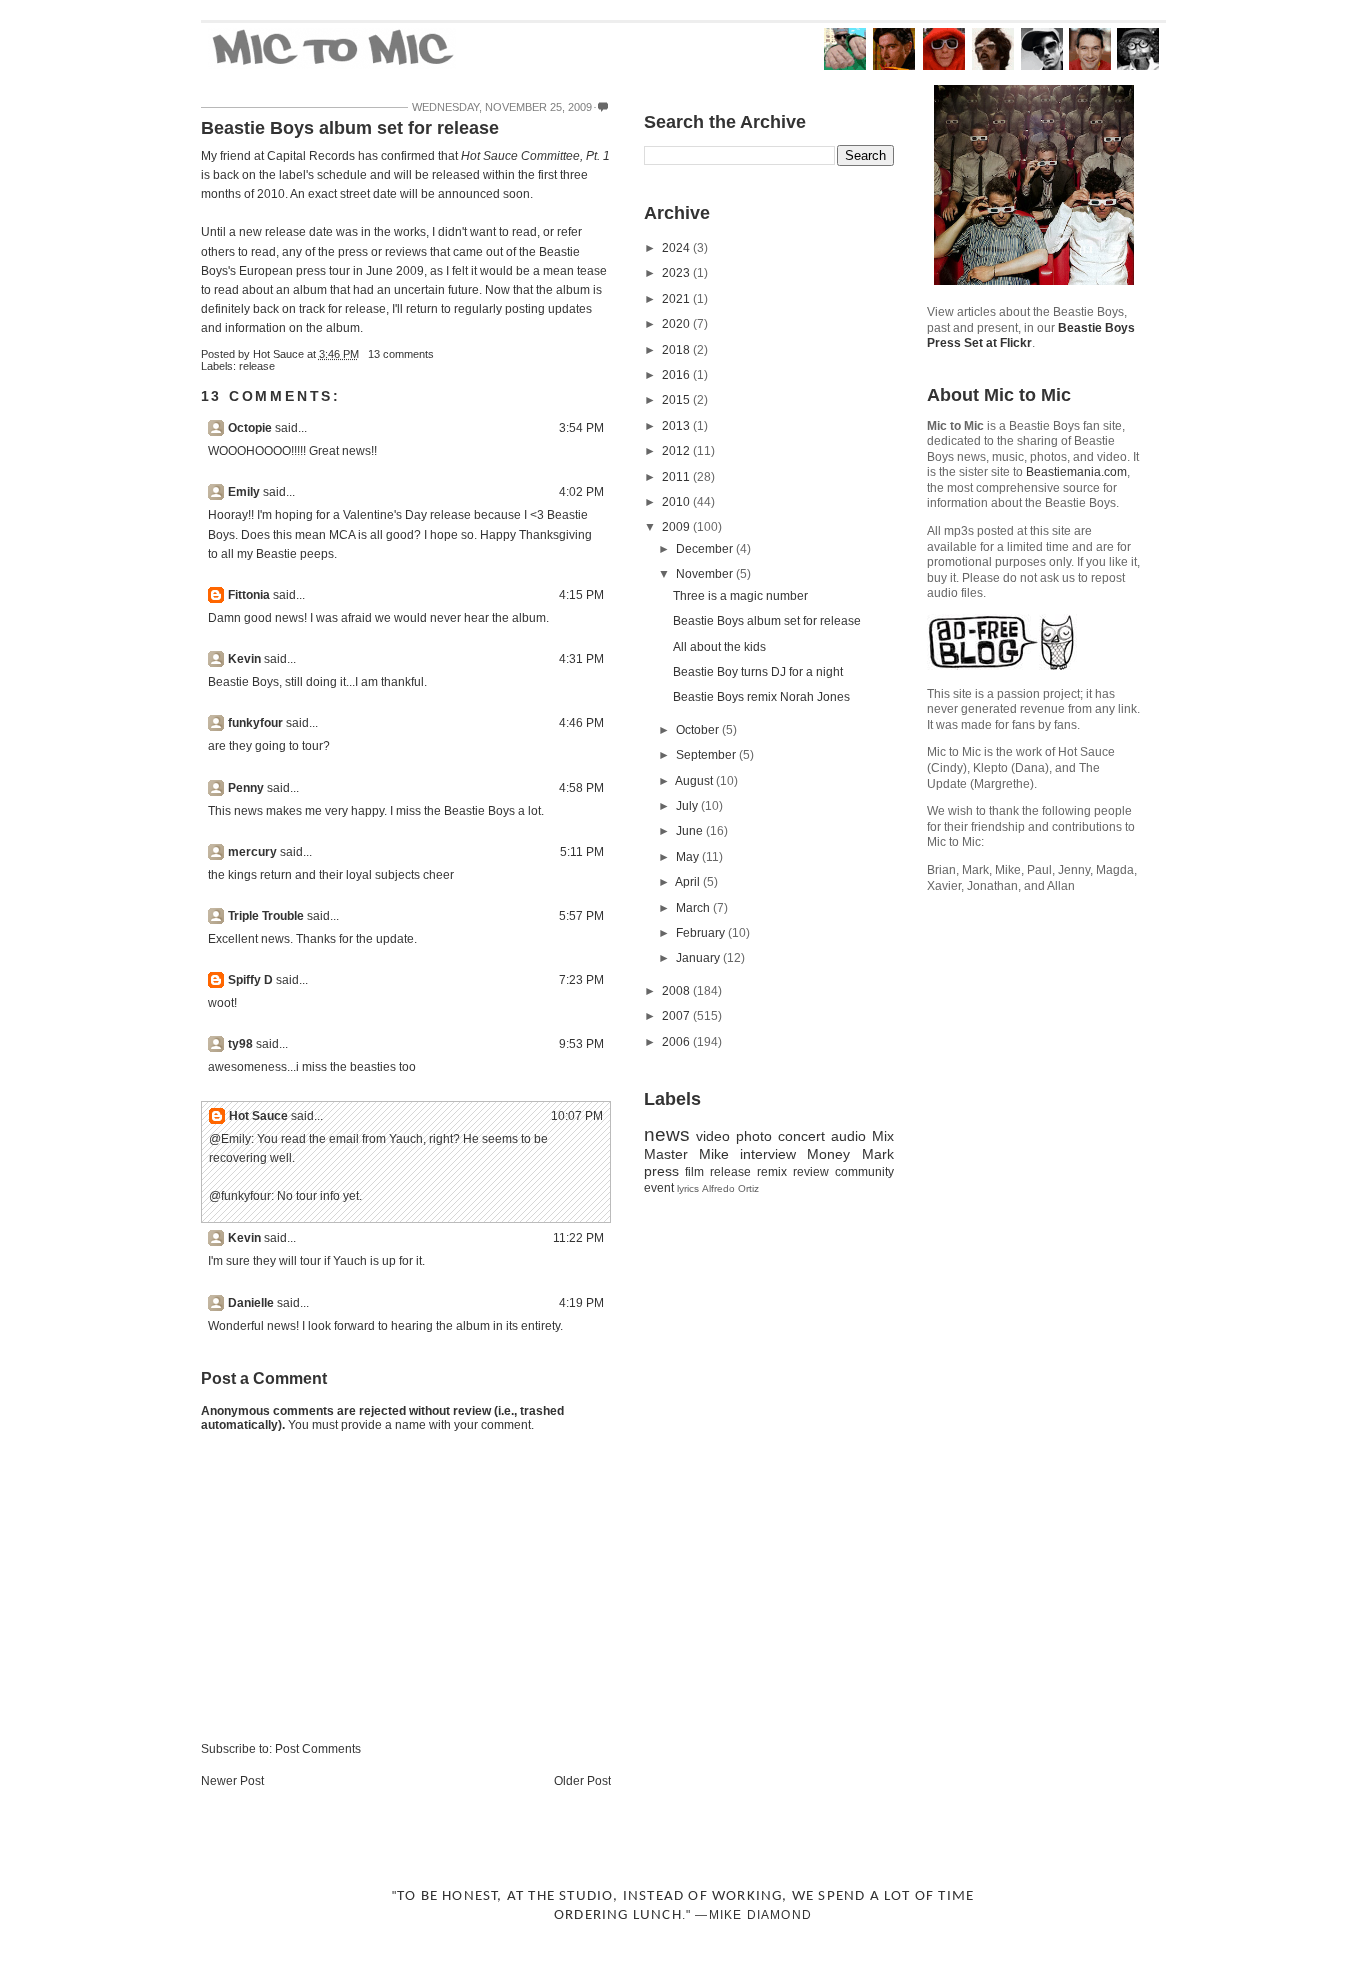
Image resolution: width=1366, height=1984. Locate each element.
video (713, 1136)
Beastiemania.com (1076, 472)
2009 (677, 527)
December (706, 549)
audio (848, 1136)
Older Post (582, 1781)
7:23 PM (581, 980)
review (811, 1172)
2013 (677, 426)
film (694, 1172)
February (702, 933)
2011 (677, 477)
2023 (677, 273)
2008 (677, 991)
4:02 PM (581, 492)
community (864, 1172)
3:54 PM (581, 428)
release (257, 366)
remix (772, 1172)
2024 (677, 248)
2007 (677, 1016)
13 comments (401, 354)
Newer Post (232, 1781)
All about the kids (719, 647)
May (689, 857)
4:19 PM (581, 1303)
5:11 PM (582, 852)
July (688, 806)
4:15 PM (581, 595)
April (689, 882)
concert (801, 1136)
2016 (677, 375)
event (659, 1188)
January (699, 958)
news (667, 1134)
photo (754, 1136)
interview (768, 1154)
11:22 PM (578, 1238)
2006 (677, 1042)
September (707, 755)
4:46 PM (581, 723)
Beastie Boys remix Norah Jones (761, 697)
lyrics (688, 1188)
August (695, 781)
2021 (677, 299)
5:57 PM (581, 916)
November (706, 574)
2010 (677, 502)
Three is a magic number (740, 596)
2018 (677, 350)
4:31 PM (581, 659)
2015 (677, 400)
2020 (677, 324)
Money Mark (850, 1154)
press (661, 1171)
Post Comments (318, 1749)
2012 (677, 451)
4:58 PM (581, 788)
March (694, 908)
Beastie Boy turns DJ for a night (758, 672)
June (691, 831)
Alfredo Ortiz (730, 1188)
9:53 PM (581, 1044)
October (699, 730)
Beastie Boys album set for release (350, 128)
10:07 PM (577, 1116)
